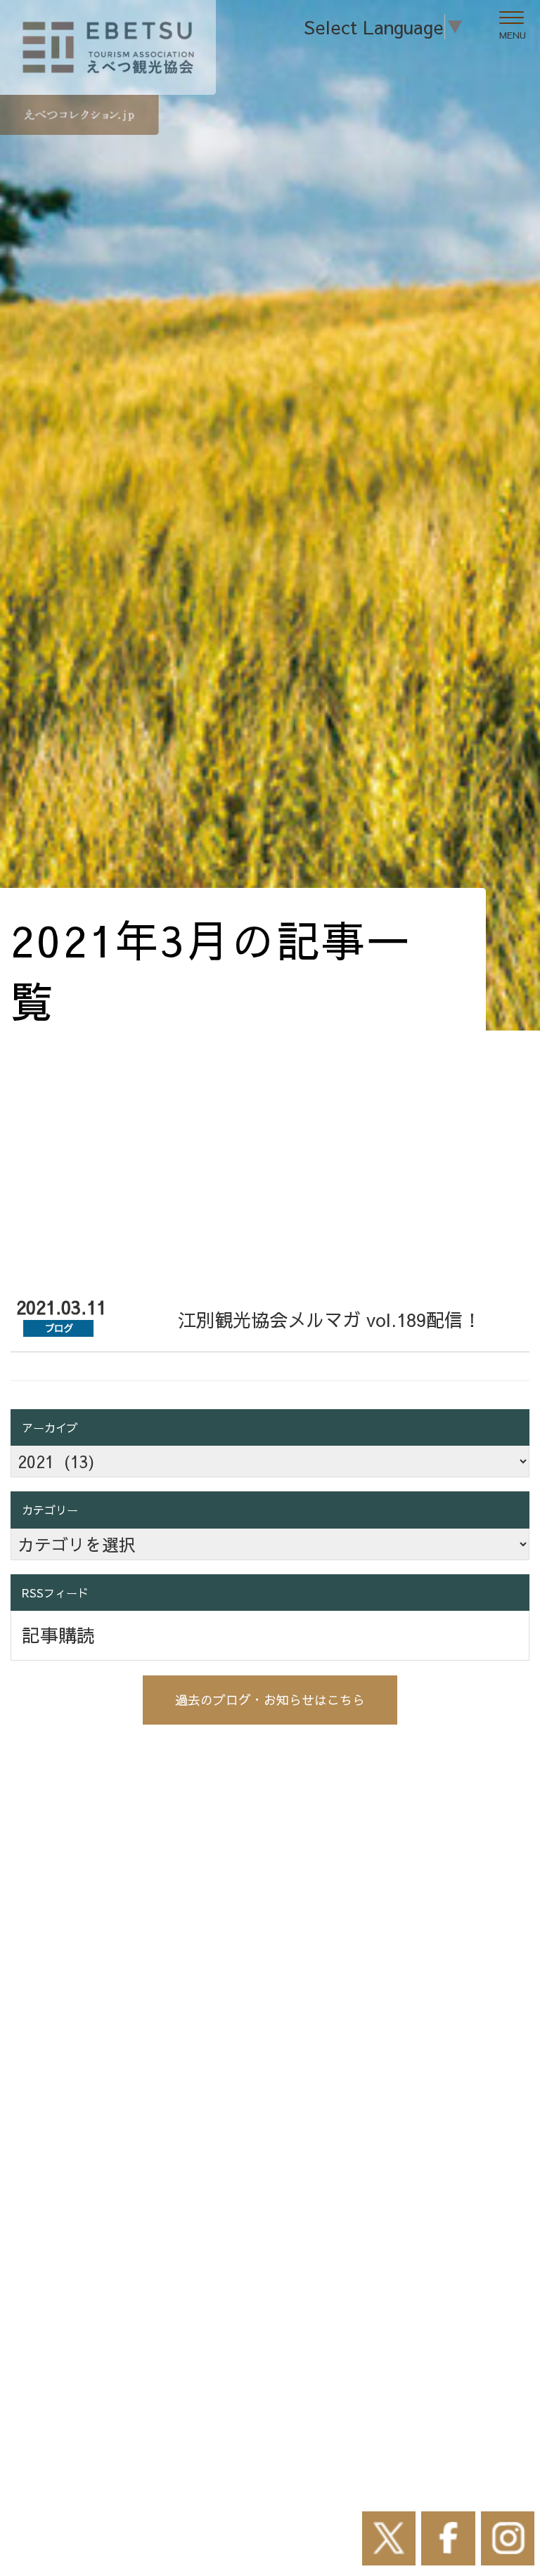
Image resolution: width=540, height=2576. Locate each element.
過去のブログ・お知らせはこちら (270, 1700)
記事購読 (58, 1635)
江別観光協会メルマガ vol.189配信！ (329, 1319)
